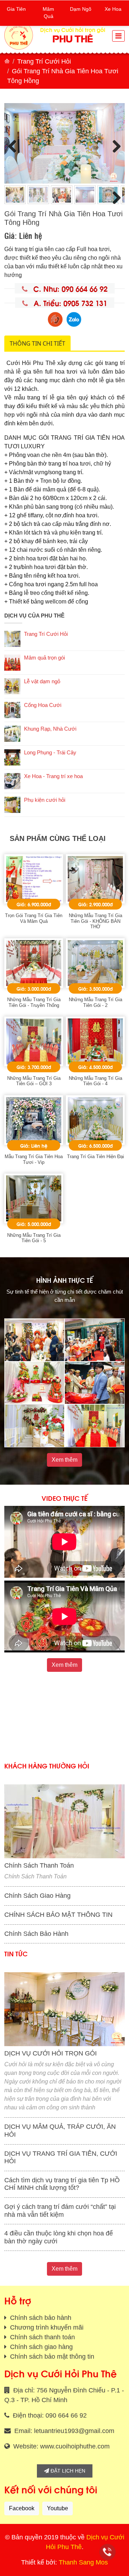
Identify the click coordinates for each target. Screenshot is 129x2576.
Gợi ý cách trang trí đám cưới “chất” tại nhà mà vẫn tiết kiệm (60, 2211)
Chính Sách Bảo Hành (36, 1934)
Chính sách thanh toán (42, 2337)
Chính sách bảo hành (40, 2318)
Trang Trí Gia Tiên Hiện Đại (95, 1157)
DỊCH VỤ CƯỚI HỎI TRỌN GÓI (51, 2053)
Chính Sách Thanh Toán (39, 1865)
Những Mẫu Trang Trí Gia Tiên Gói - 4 (95, 1081)
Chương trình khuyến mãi (46, 2327)
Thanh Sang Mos (83, 2562)
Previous (15, 145)
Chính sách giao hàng (40, 2347)
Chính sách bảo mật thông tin (51, 2357)
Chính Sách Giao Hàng (37, 1896)
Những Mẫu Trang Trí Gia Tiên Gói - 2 (95, 1002)
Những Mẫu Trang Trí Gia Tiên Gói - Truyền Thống (34, 1002)
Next (114, 145)
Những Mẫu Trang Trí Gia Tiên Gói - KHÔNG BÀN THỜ (95, 921)
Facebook (22, 2508)
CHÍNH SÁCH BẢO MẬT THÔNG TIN (58, 1915)
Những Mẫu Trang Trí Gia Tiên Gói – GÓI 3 (34, 1081)
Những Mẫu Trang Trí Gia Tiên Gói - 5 (34, 1238)
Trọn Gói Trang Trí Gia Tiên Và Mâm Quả (34, 918)
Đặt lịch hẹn (67, 2471)
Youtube (58, 2508)
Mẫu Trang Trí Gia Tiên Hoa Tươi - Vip (34, 1159)
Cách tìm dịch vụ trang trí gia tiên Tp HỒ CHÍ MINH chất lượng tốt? (62, 2184)
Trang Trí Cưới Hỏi (44, 61)
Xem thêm (64, 1460)
